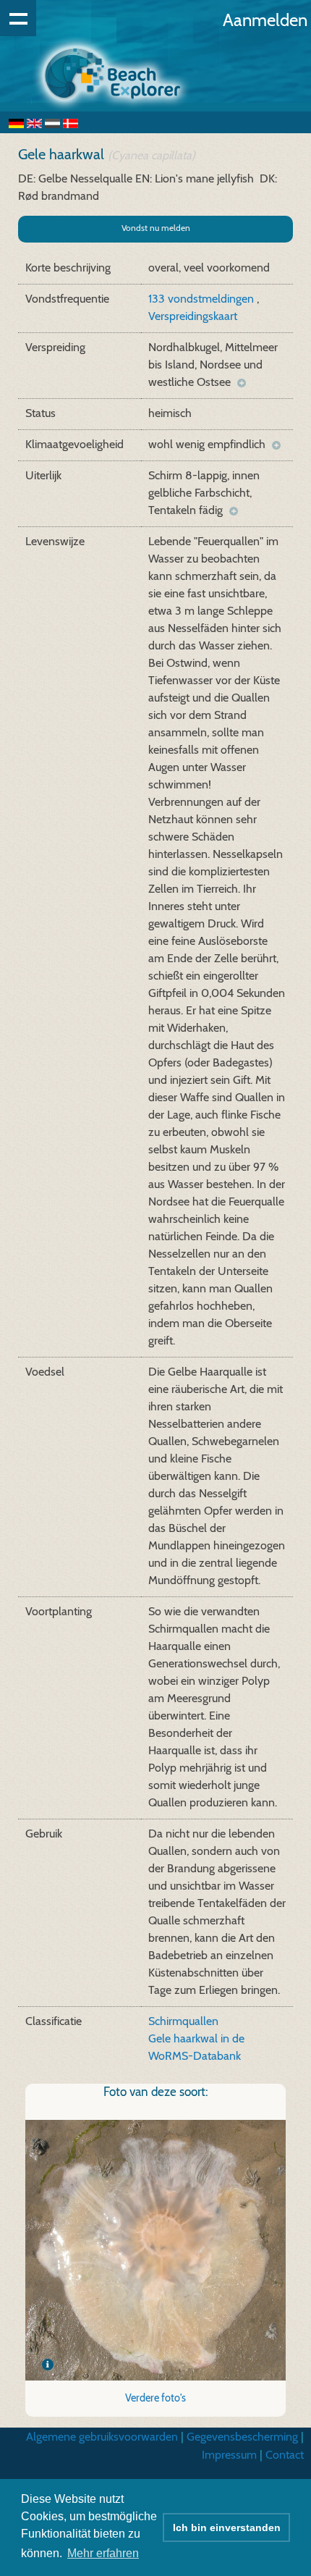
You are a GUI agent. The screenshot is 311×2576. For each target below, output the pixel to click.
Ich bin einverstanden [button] (227, 2527)
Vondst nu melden (156, 228)
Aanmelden (265, 20)
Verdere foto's (155, 2398)
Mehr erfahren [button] (103, 2553)
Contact (285, 2455)
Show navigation (18, 18)
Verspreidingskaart (193, 316)
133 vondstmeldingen (203, 299)
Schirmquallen (183, 2021)
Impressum (229, 2455)
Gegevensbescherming (242, 2437)
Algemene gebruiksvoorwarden (102, 2437)
